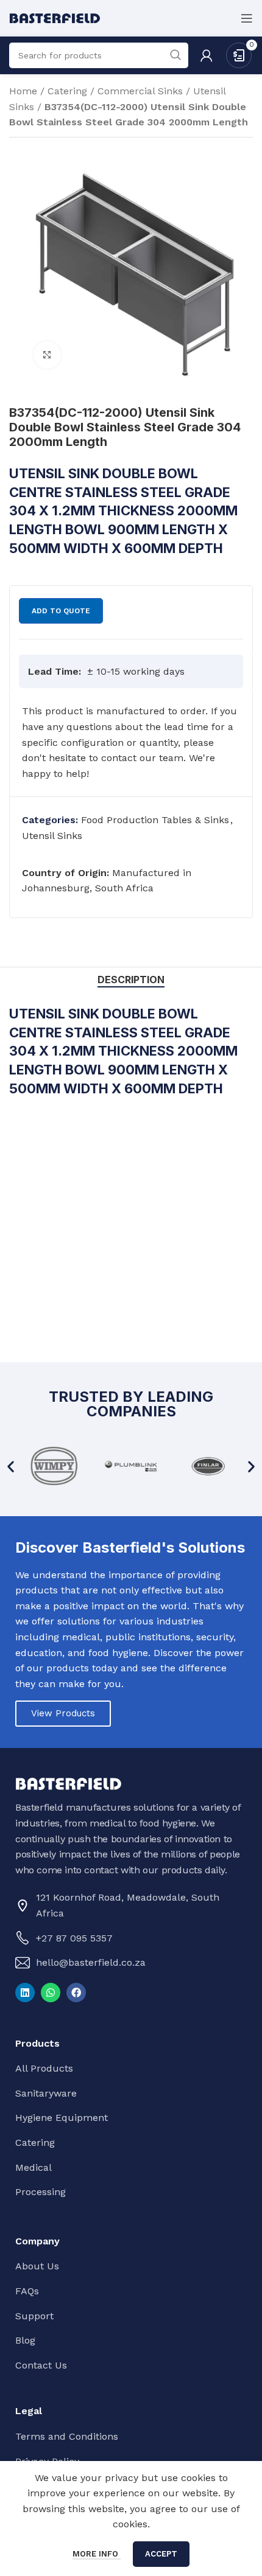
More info (97, 2554)
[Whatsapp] (51, 1993)
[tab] (131, 980)
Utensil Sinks (52, 836)
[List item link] (128, 1938)
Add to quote (61, 611)
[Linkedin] (25, 1993)
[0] (239, 54)
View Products (63, 1713)
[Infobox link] (131, 742)
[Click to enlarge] (47, 355)
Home (23, 91)
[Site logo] (55, 17)
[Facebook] (76, 1993)
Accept (161, 2554)
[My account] (207, 55)
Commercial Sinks (140, 91)
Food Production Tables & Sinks (155, 820)
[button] (11, 1466)
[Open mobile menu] (247, 18)
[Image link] (69, 1783)
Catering (67, 91)
